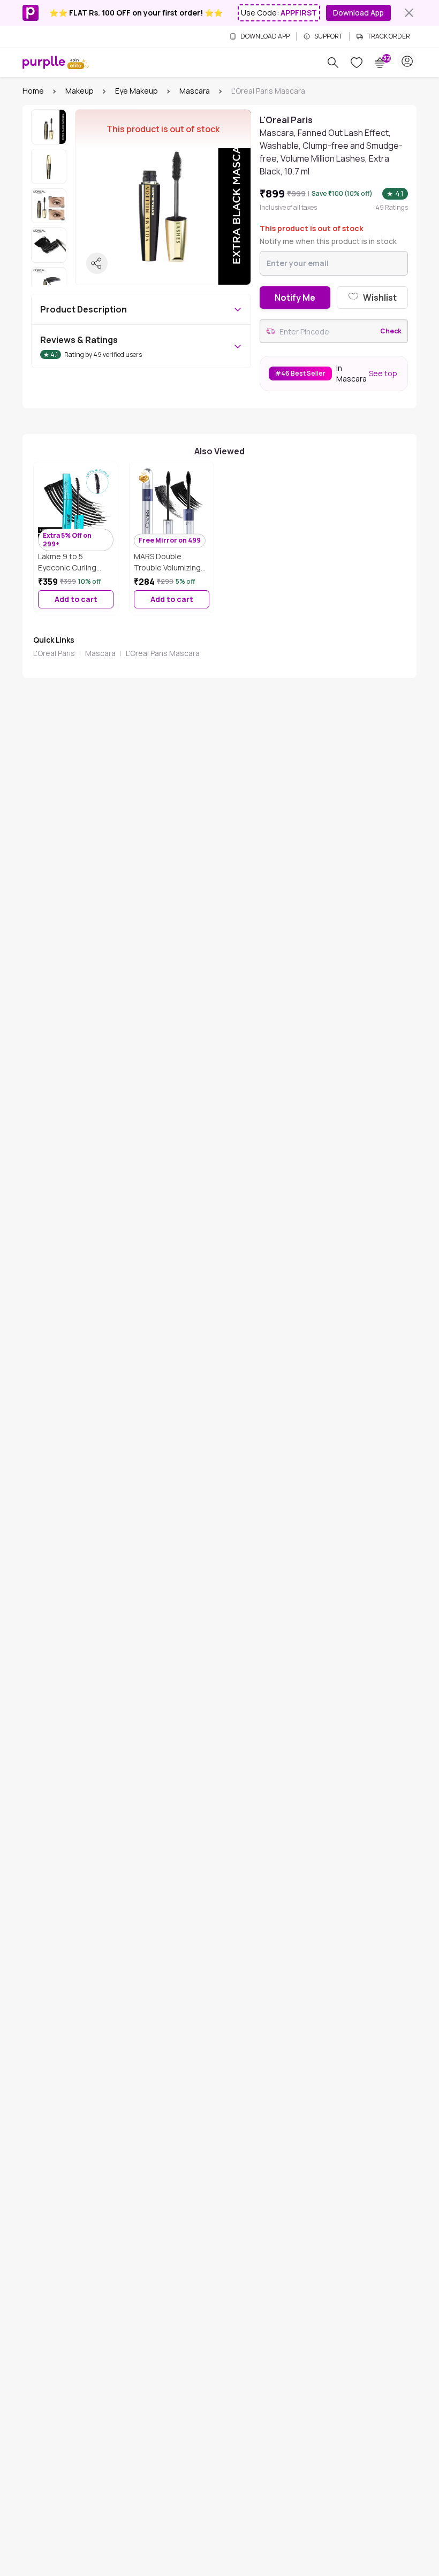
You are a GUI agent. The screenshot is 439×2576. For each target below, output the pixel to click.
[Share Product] (97, 263)
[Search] (333, 63)
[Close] (409, 13)
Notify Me (295, 298)
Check (391, 331)
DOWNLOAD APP (265, 36)
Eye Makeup (137, 91)
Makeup (80, 91)
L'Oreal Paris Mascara (163, 653)
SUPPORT (328, 36)
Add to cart (76, 599)
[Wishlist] (357, 63)
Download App (358, 13)
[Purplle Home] (44, 62)
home (33, 91)
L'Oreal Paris (54, 653)
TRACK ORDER (389, 36)
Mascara (195, 91)
